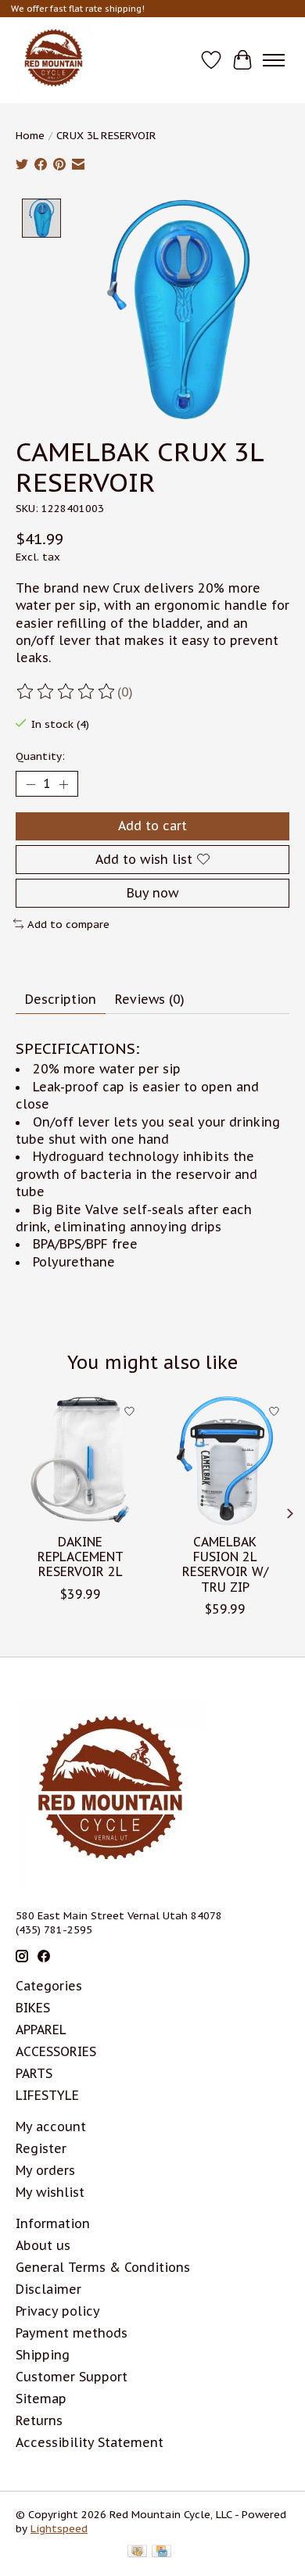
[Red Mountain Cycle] (54, 60)
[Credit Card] (161, 2553)
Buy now (152, 893)
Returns (39, 2420)
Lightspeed (59, 2528)
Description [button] (61, 999)
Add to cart (152, 826)
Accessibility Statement (90, 2442)
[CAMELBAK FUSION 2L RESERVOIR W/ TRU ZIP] (225, 1461)
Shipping (43, 2355)
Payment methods (72, 2333)
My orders (45, 2170)
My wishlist (50, 2192)
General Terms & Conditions (103, 2267)
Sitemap (41, 2399)
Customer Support (72, 2377)
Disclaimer (48, 2289)
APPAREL (41, 2030)
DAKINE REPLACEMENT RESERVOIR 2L (81, 1557)
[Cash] (137, 2553)
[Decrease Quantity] (30, 784)
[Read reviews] (66, 692)
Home (30, 135)
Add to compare (68, 924)
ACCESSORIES (56, 2051)
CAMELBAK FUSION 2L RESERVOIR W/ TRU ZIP (225, 1564)
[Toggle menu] (274, 60)
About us (43, 2245)
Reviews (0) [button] (150, 999)
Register (41, 2148)
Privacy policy (58, 2311)
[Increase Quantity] (63, 784)
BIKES (33, 2008)
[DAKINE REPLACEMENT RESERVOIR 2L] (80, 1461)
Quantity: (40, 756)
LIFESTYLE (47, 2095)
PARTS (34, 2073)
